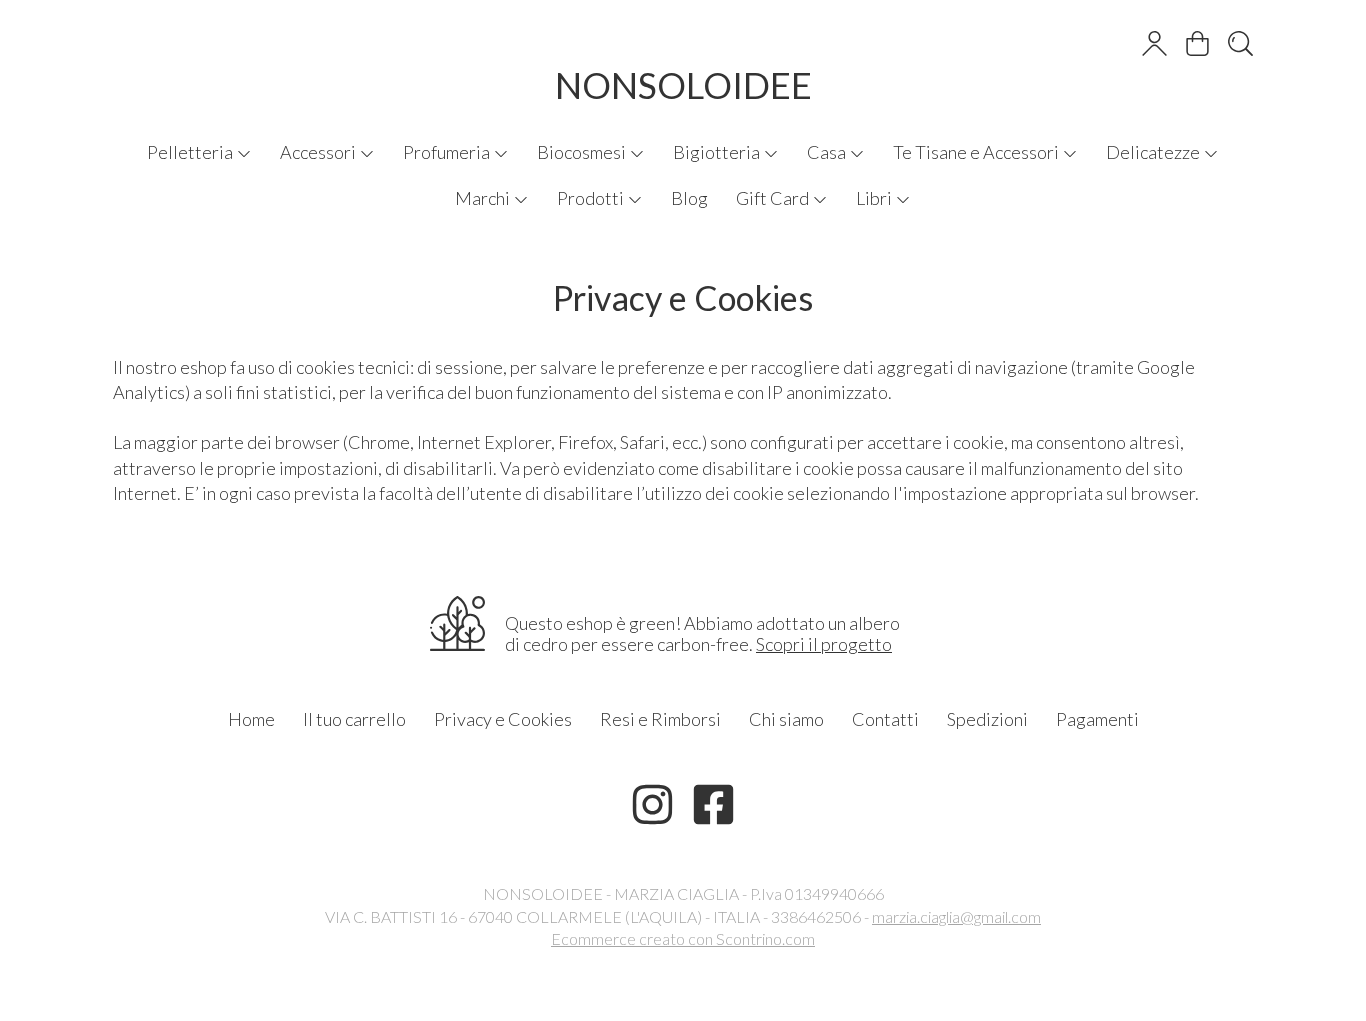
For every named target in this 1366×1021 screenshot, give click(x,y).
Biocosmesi (583, 152)
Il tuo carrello (354, 719)
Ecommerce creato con (683, 938)
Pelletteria (191, 152)
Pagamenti (1097, 719)
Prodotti (592, 198)
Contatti (885, 719)
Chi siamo (786, 719)
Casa (828, 152)
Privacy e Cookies (503, 719)
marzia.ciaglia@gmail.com (956, 916)
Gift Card (774, 198)
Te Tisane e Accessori (977, 152)
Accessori (319, 152)
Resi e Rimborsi (660, 719)
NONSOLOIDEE (683, 85)
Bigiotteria (718, 152)
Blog (689, 198)
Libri (875, 198)
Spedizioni (987, 719)
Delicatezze (1154, 152)
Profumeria (448, 152)
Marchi (484, 198)
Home (251, 719)
